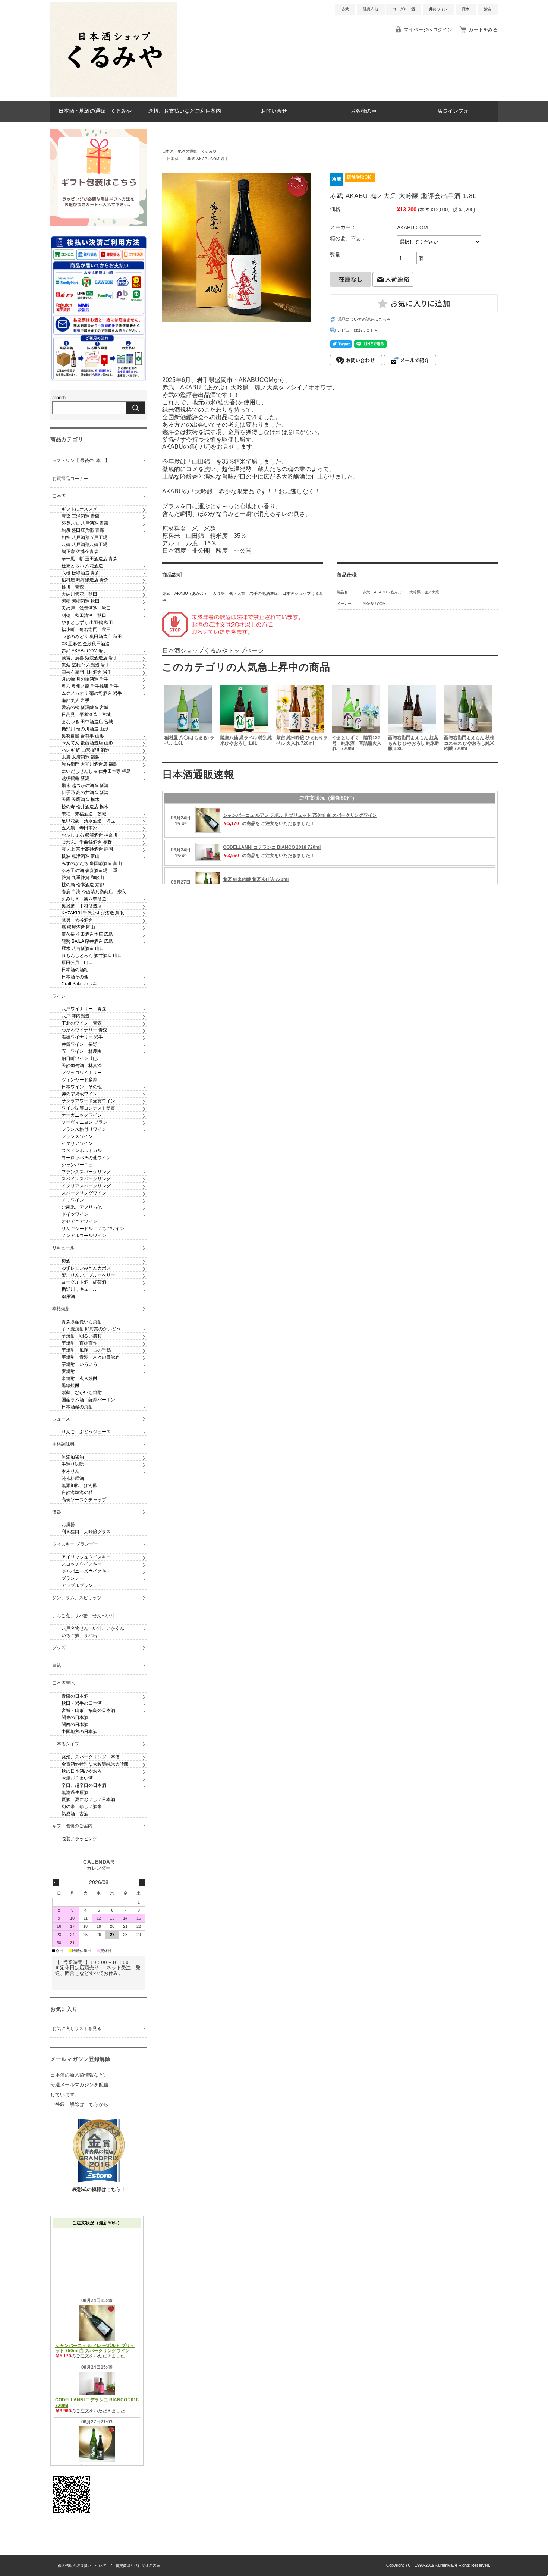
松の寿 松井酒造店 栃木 (85, 807)
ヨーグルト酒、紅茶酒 (84, 1282)
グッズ (59, 1648)
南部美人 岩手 (75, 700)
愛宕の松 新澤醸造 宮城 (85, 707)
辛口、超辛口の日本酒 (84, 1785)
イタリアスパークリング (86, 1186)
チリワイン (73, 1200)
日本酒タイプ (66, 1744)
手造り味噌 (73, 1464)
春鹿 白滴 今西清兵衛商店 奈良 (94, 892)
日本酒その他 (75, 977)
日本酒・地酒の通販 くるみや (95, 111)
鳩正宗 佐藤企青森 (80, 552)
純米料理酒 (73, 1478)
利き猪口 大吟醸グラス (86, 1532)
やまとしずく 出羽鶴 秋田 (87, 622)
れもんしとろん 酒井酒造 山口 (92, 956)
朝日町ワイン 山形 (80, 1058)
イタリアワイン (77, 1143)
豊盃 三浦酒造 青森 (81, 516)
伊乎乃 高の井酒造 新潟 (85, 793)
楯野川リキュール (79, 1289)
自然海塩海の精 (77, 1493)
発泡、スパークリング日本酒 (91, 1757)
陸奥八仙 (371, 9)
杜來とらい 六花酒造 (82, 566)
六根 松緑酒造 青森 (81, 573)
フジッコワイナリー (82, 1073)
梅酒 (66, 1261)
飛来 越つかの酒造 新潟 (85, 785)
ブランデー (73, 1578)
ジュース (61, 1419)
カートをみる (483, 30)
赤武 (345, 9)
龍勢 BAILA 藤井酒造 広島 (87, 941)
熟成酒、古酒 (75, 1814)
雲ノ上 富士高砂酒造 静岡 (87, 849)
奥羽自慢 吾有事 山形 (83, 736)
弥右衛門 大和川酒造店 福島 (89, 764)
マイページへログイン (428, 30)
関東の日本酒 (75, 1717)
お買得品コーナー (70, 479)
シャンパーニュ (77, 1165)
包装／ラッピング (79, 1839)
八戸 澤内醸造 (75, 1016)
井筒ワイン (438, 9)
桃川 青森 (73, 587)
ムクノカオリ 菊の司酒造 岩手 (92, 693)
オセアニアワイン (79, 1221)
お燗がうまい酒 (77, 1778)
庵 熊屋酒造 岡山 (78, 927)
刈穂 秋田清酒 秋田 (84, 615)
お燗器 (68, 1525)
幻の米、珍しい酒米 (82, 1807)
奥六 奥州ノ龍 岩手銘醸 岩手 (90, 686)
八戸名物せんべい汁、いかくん (93, 1628)
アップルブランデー (82, 1585)
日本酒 (173, 159)
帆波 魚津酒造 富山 (81, 856)
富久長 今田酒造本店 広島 (87, 934)
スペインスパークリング (86, 1179)
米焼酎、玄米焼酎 (79, 1378)
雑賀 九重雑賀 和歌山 (83, 878)
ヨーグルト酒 (404, 9)
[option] (190, 719)
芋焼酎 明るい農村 (82, 1336)
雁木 (466, 9)
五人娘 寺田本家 (79, 828)
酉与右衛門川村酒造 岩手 (87, 672)
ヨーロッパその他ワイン (86, 1158)
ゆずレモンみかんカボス (86, 1268)
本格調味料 (63, 1444)
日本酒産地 (63, 1683)
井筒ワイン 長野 (79, 1044)
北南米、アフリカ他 (82, 1207)
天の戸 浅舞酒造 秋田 (86, 608)
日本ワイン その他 (82, 1087)
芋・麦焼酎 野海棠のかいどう (91, 1329)
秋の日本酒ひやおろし (84, 1771)
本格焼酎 (61, 1309)
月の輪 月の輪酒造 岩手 (85, 679)
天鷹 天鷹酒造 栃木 (81, 800)
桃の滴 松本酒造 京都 (83, 885)
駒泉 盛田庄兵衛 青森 (83, 530)
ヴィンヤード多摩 (79, 1080)
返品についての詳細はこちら (364, 319)
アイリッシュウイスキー (86, 1557)
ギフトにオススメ (79, 509)
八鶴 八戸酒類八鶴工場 (84, 545)
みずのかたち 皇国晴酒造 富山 (92, 863)
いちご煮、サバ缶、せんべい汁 (84, 1616)
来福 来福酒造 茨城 (84, 814)
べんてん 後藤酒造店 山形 (87, 743)
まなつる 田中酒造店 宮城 (87, 722)
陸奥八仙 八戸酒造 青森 (85, 523)
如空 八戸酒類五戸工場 (84, 537)
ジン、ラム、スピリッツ (77, 1598)
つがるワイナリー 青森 (84, 1030)
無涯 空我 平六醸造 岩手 (86, 665)
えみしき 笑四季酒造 (84, 899)
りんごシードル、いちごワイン (93, 1229)
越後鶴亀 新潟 (75, 778)
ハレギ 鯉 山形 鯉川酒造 (86, 750)
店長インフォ (453, 111)
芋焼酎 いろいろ (79, 1364)
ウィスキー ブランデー (75, 1544)
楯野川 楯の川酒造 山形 (85, 729)
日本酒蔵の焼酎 (77, 1407)
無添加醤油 (73, 1457)
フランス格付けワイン (84, 1129)
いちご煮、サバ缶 (79, 1635)
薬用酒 (68, 1296)
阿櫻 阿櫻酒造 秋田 (81, 601)
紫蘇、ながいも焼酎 (82, 1393)
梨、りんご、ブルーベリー (88, 1275)
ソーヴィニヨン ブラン (84, 1122)
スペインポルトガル (82, 1151)
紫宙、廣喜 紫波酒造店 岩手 (89, 658)
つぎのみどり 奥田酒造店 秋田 (92, 637)
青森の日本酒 (75, 1696)
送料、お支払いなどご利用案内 (185, 111)
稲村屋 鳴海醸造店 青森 (85, 580)
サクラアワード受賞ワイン (88, 1101)
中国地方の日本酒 (79, 1732)
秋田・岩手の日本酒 (82, 1703)
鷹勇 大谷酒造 (77, 920)
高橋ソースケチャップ (84, 1500)
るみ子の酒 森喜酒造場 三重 (89, 870)
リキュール (63, 1248)
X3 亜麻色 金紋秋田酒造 (86, 644)
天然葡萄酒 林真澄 (82, 1066)
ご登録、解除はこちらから (79, 2104)
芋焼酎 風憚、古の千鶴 (86, 1350)
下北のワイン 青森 (82, 1023)
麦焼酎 (68, 1371)
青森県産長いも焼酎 (82, 1322)
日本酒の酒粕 (75, 970)
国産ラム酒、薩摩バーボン (88, 1400)
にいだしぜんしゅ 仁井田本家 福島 (96, 771)
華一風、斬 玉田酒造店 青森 (89, 559)
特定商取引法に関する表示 (138, 2566)
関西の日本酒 (75, 1725)
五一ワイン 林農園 (82, 1051)
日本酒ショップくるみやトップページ (213, 651)
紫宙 (488, 9)
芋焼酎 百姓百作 (79, 1343)
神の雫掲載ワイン (79, 1094)
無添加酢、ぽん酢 (79, 1485)
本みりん (70, 1471)
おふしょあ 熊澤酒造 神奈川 (89, 835)
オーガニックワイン (82, 1115)
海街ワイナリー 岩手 (82, 1037)
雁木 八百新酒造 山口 (83, 948)
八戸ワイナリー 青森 (84, 1009)
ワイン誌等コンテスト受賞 (88, 1108)
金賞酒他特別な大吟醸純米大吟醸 (95, 1764)
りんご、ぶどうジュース (86, 1432)
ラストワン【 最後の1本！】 (81, 461)
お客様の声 (363, 111)
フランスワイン (77, 1136)
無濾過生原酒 (75, 1792)
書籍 (57, 1666)
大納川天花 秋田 (79, 594)
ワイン (59, 996)
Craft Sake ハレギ (79, 984)
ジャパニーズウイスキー (86, 1571)
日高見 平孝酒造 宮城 (86, 715)
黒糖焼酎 (70, 1386)
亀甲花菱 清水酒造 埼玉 (88, 821)
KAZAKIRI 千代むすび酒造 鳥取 (93, 913)
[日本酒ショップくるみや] (114, 95)
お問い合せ (274, 111)
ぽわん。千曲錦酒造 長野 (87, 842)
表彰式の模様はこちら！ (99, 2189)
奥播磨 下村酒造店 (82, 906)
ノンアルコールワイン (84, 1236)
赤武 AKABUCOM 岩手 (208, 159)
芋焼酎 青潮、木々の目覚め (91, 1357)
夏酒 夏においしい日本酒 (88, 1800)
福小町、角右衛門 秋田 (86, 630)
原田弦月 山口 (77, 963)
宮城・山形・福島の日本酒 (88, 1710)
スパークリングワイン (84, 1193)
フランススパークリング (86, 1172)
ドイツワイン (75, 1214)
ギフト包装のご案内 (72, 1826)
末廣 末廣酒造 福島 (81, 757)
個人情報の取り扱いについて (82, 2566)
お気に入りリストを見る (77, 2029)
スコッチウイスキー (82, 1564)
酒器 (57, 1512)
